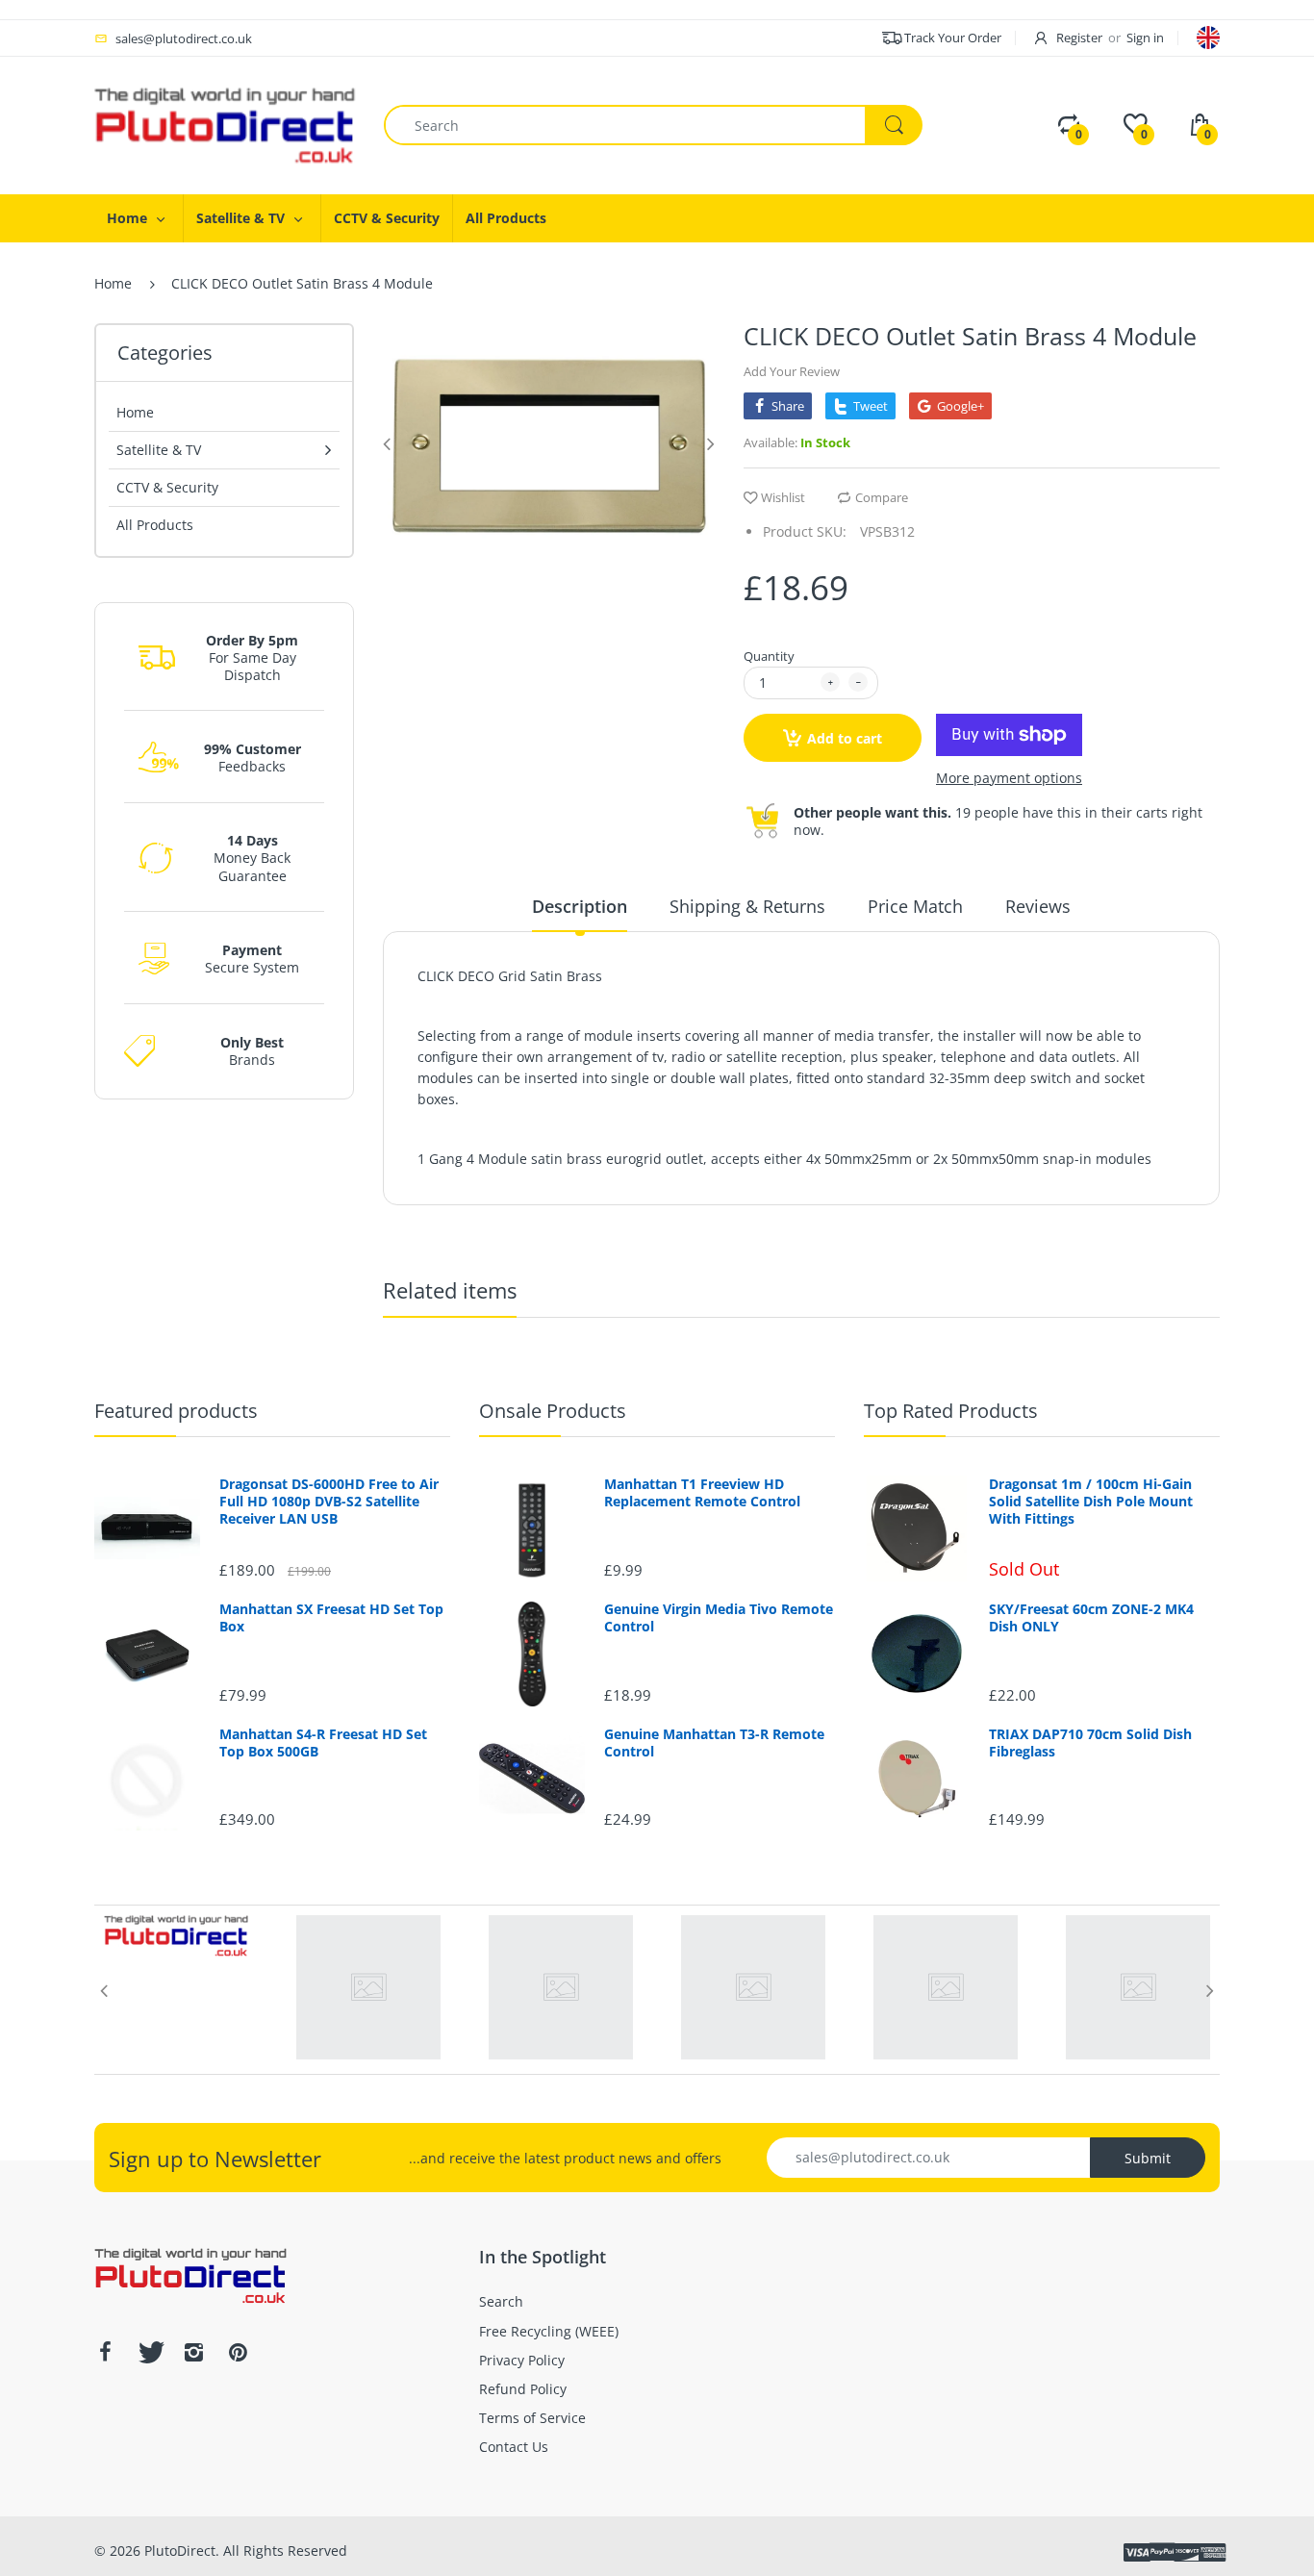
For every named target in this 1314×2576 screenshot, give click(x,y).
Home (113, 283)
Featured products (176, 1411)
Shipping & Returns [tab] (747, 906)
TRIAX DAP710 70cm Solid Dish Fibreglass (1090, 1743)
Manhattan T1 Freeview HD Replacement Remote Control (702, 1493)
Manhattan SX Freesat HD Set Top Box (331, 1618)
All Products (155, 525)
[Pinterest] (238, 2352)
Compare (882, 497)
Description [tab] (580, 906)
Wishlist (783, 497)
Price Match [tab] (915, 906)
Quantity (769, 656)
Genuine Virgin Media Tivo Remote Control (719, 1618)
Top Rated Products (951, 1411)
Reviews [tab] (1038, 906)
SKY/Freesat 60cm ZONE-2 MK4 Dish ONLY (1091, 1618)
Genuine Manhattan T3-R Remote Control (714, 1743)
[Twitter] (149, 2352)
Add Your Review (792, 371)
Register (1079, 38)
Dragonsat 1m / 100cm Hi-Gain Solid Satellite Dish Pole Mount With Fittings (1091, 1502)
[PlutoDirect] (225, 124)
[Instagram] (193, 2352)
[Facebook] (105, 2352)
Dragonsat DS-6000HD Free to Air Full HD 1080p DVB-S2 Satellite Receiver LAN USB (329, 1502)
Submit (1148, 2158)
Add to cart (845, 738)
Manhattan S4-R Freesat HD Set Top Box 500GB (323, 1743)
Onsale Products (553, 1411)
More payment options (1009, 778)
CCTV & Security (167, 487)
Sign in (1145, 38)
